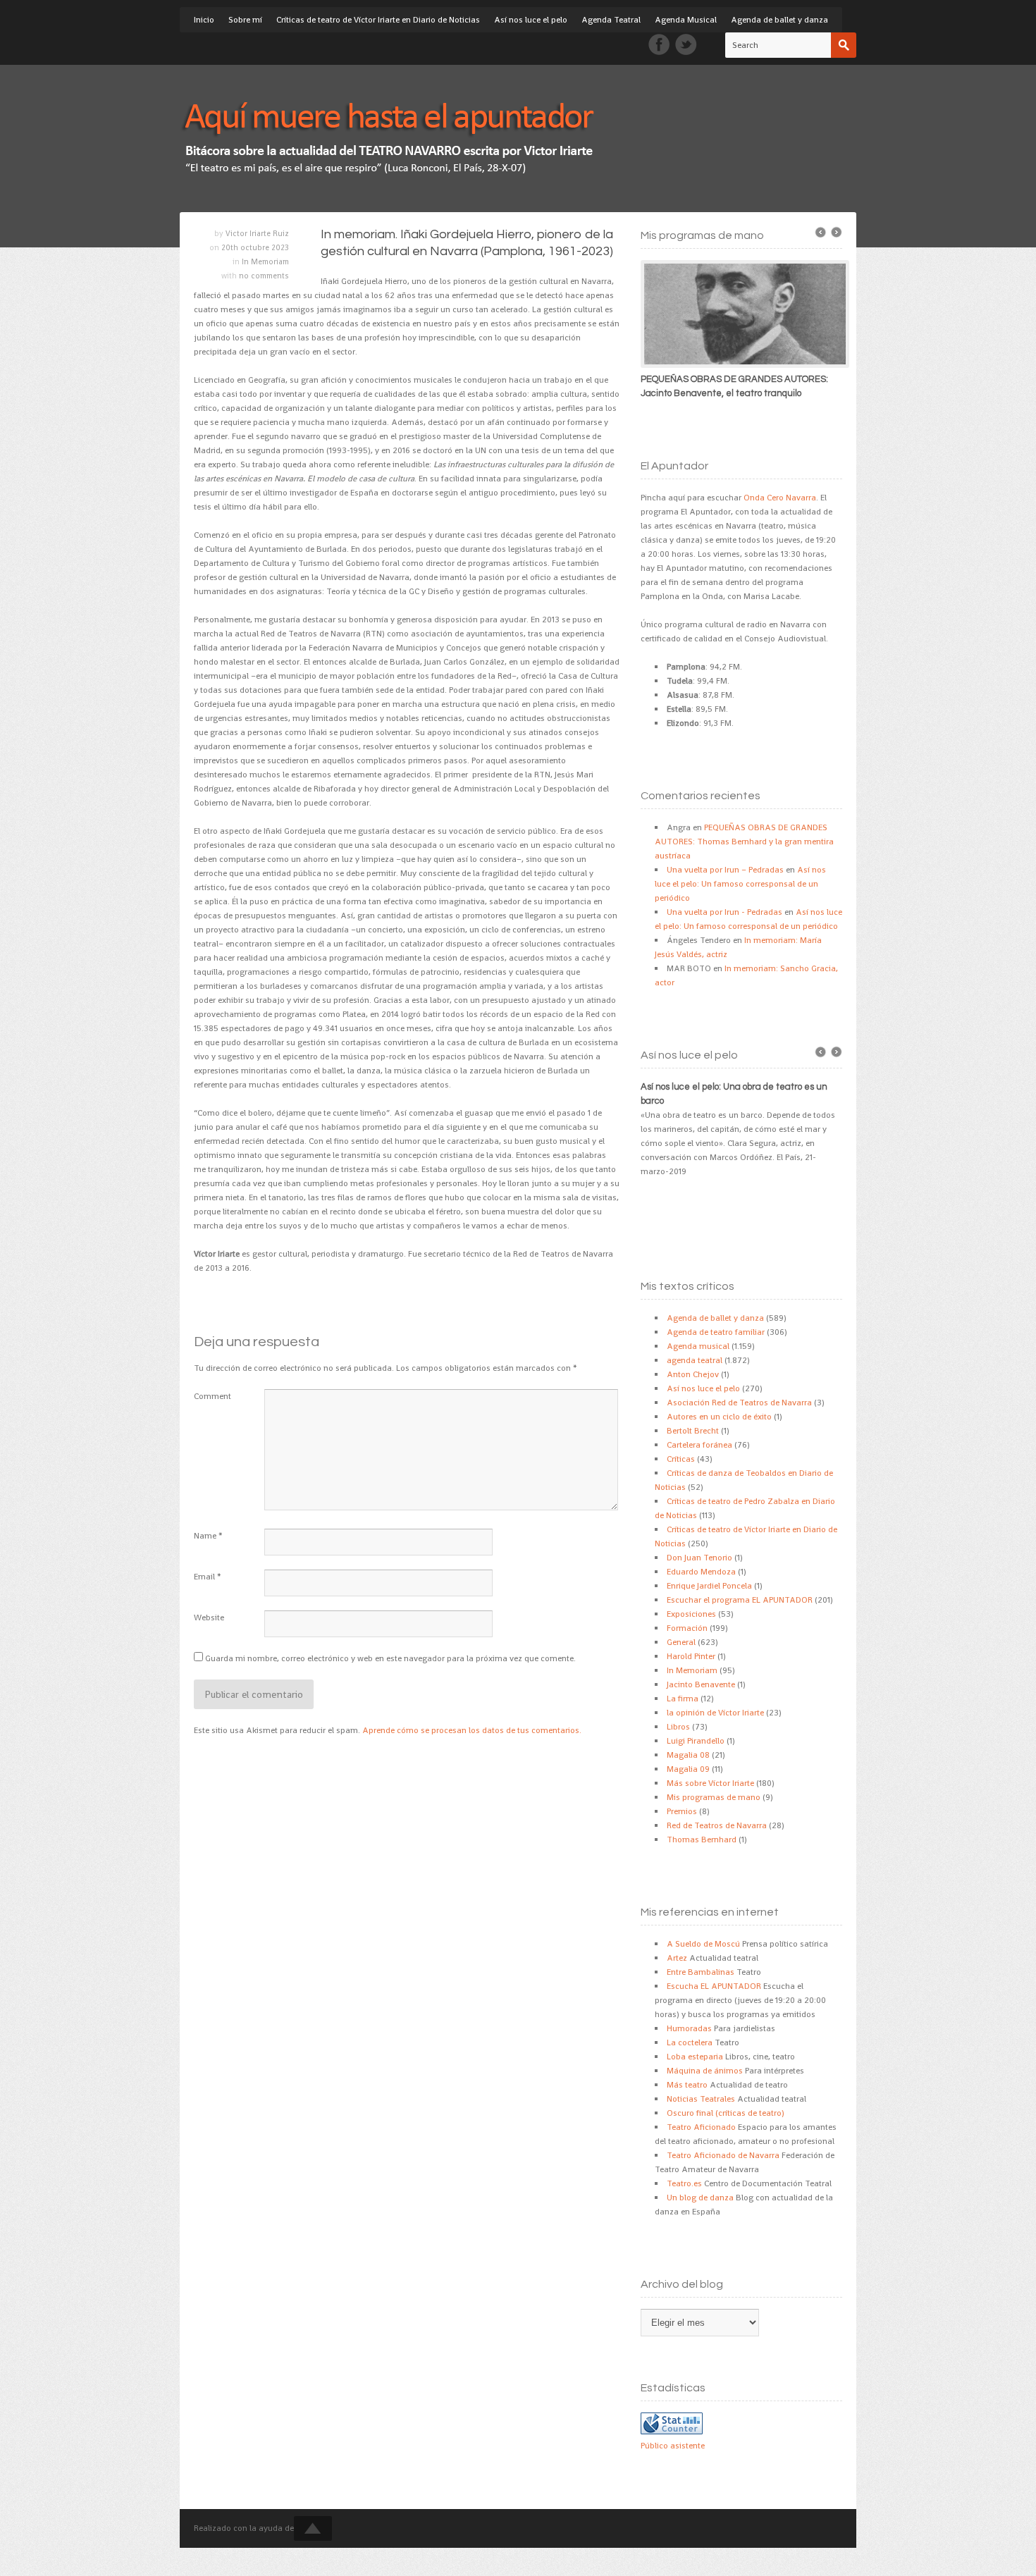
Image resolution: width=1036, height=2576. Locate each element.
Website (209, 1617)
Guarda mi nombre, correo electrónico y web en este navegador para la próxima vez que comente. (390, 1658)
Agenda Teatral (611, 20)
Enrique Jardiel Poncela (709, 1586)
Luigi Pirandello (696, 1741)
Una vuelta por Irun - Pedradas (724, 912)
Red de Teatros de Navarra (717, 1825)
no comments (264, 276)
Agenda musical (698, 1346)
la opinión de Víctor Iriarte (715, 1713)
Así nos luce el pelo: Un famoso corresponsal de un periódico (740, 884)
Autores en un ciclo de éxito (719, 1417)
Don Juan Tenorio (699, 1558)
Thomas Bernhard (702, 1839)
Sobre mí (245, 20)
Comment (212, 1396)
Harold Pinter (691, 1656)
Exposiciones (691, 1614)
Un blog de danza (700, 2198)
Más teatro (687, 2085)
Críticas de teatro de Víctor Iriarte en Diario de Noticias (378, 20)
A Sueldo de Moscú (703, 1944)
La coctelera (690, 2042)
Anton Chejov (693, 1374)
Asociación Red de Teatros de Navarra (739, 1403)
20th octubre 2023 (255, 247)
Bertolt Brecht (693, 1431)
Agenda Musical (686, 20)
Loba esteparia (695, 2057)
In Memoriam (265, 261)
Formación (687, 1628)
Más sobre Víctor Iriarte (710, 1783)
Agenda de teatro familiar (716, 1332)
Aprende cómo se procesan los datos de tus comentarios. (472, 1730)
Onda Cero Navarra (780, 498)
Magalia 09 (688, 1769)
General (681, 1642)
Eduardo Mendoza (701, 1572)
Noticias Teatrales (701, 2099)
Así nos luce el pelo (531, 20)
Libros (678, 1727)
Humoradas (689, 2028)
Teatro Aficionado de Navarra (723, 2155)
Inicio (204, 20)
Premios (682, 1811)
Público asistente (673, 2446)
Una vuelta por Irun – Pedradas (725, 870)
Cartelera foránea (699, 1445)
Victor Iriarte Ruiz (257, 233)
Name (205, 1536)
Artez (677, 1958)
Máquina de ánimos (705, 2071)
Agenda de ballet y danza (779, 20)
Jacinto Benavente (701, 1684)
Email (204, 1577)
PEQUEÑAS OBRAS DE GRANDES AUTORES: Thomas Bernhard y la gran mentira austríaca (744, 842)
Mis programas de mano (714, 1797)
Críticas (681, 1459)
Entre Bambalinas (701, 1972)
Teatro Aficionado (701, 2127)
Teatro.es (684, 2183)
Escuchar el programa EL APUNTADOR (740, 1600)
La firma (683, 1699)
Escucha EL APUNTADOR (714, 1986)
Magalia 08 (688, 1755)
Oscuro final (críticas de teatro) (726, 2113)
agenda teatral (695, 1360)
